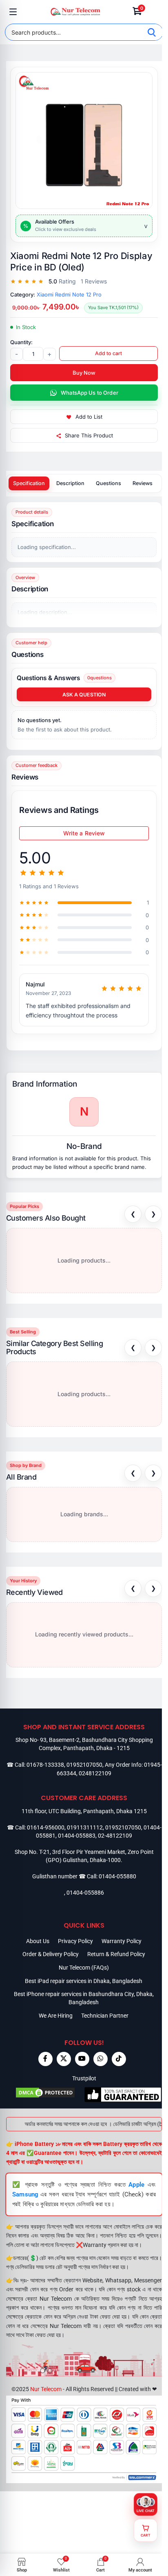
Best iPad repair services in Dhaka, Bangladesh (84, 1981)
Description (70, 483)
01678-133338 (45, 1765)
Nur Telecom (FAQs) (84, 1968)
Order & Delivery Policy (51, 1954)
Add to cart (108, 353)
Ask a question (84, 695)
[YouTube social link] (82, 2059)
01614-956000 (46, 1827)
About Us (38, 1941)
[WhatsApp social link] (101, 2059)
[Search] (152, 32)
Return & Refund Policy (116, 1954)
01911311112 (85, 1827)
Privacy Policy (75, 1941)
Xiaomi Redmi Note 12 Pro (69, 294)
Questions (108, 483)
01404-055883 (77, 1836)
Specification (29, 483)
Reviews (143, 483)
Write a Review (84, 833)
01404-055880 (117, 1876)
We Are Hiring (56, 2016)
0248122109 (95, 1773)
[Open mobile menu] (13, 12)
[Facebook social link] (45, 2059)
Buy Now (84, 373)
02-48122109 (115, 1836)
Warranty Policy (122, 1941)
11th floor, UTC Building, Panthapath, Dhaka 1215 (84, 1811)
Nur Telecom (46, 2389)
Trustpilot (84, 2078)
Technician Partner (105, 2016)
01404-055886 (85, 1893)
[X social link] (64, 2059)
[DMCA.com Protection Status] (45, 2094)
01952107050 (84, 1765)
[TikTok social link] (119, 2059)
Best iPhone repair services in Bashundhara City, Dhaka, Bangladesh (84, 1998)
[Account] (155, 12)
